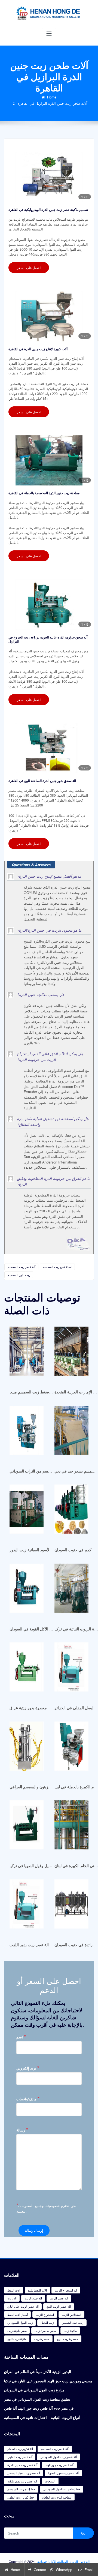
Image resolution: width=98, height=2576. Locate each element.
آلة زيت (12, 2298)
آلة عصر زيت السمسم (22, 1267)
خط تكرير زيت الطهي (21, 2497)
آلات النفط (14, 2290)
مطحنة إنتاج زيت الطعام (57, 2497)
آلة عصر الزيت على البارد (23, 2306)
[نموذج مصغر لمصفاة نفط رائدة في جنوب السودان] (71, 1906)
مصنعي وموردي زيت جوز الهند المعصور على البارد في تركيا (48, 2381)
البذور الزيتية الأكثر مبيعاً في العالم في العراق (38, 2372)
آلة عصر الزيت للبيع (59, 2306)
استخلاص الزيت (71, 2314)
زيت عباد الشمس (73, 2322)
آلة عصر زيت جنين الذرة (22, 2465)
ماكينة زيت (70, 2331)
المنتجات (50, 2481)
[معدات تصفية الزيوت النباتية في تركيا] (71, 1591)
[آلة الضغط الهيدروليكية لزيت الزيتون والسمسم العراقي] (27, 1749)
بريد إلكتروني (28, 2068)
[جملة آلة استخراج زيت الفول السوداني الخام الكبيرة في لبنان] (71, 1828)
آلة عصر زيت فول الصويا (63, 2473)
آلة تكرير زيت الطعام (20, 2449)
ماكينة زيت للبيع (17, 2339)
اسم (21, 2037)
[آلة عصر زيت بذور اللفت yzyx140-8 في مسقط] (27, 1906)
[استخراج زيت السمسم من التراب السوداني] (27, 1433)
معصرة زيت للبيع (68, 2339)
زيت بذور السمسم (19, 1275)
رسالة (22, 2130)
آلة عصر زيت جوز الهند (59, 2465)
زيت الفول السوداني (20, 2322)
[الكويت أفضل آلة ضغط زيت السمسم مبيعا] (27, 1354)
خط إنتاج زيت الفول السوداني (62, 2489)
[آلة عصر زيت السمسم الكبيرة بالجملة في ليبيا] (71, 1749)
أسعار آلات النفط (18, 2314)
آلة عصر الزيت (59, 2298)
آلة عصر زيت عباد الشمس (24, 2473)
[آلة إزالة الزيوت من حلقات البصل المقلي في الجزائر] (71, 1670)
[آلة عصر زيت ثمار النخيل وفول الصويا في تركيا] (27, 1828)
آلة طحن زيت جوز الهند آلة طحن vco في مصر (39, 2408)
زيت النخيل (47, 2322)
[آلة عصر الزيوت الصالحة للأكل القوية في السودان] (27, 1591)
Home (52, 97)
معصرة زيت (42, 2339)
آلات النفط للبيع (37, 2290)
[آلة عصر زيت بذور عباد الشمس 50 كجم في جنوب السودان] (71, 1512)
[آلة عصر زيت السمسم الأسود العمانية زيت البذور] (27, 1512)
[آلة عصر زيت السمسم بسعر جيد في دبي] (71, 1433)
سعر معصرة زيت (45, 2331)
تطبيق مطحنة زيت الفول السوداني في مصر (37, 2399)
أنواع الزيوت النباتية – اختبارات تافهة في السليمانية (42, 2417)
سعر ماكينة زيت (17, 2331)
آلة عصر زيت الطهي (20, 2457)
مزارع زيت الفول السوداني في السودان (34, 2390)
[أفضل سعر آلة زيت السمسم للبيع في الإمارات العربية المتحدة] (71, 1354)
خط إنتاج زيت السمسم (21, 2489)
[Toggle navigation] (49, 34)
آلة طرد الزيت (33, 2298)
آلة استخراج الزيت (66, 2290)
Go (83, 2533)
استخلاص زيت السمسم (57, 1267)
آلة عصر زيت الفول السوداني (59, 2457)
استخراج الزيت (45, 2314)
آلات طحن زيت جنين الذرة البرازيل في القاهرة (53, 103)
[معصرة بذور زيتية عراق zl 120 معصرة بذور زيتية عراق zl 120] (27, 1670)
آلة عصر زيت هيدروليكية (22, 2481)
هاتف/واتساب (28, 2099)
